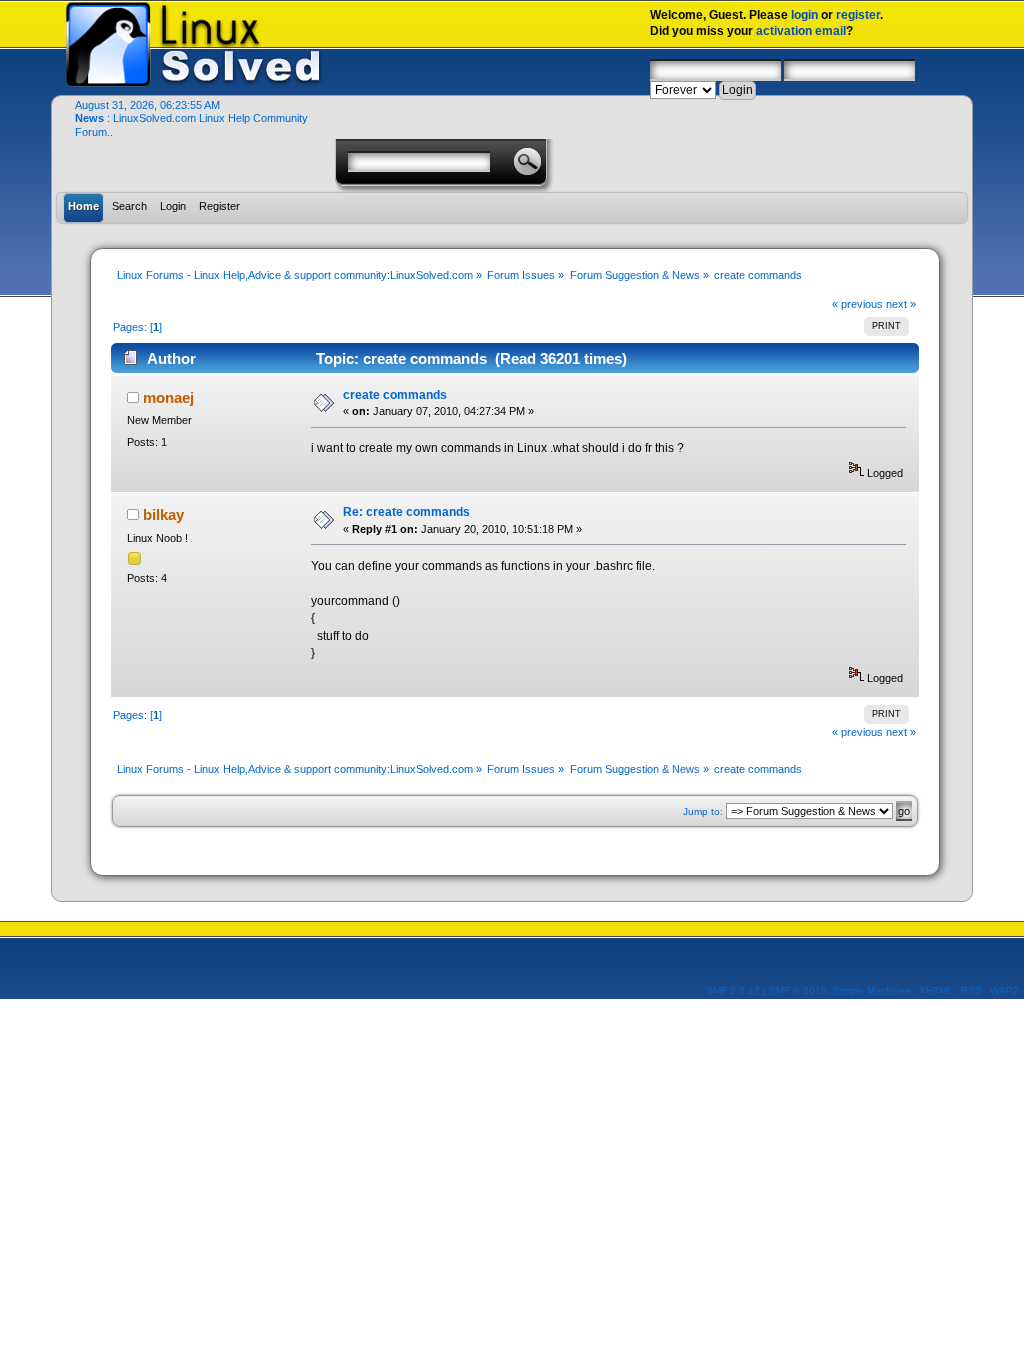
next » (901, 304)
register (858, 15)
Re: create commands (406, 512)
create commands (395, 395)
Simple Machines (872, 990)
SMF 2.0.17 (733, 990)
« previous (857, 304)
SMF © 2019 (798, 990)
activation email (801, 31)
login (804, 15)
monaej (168, 397)
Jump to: (703, 811)
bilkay (163, 514)
